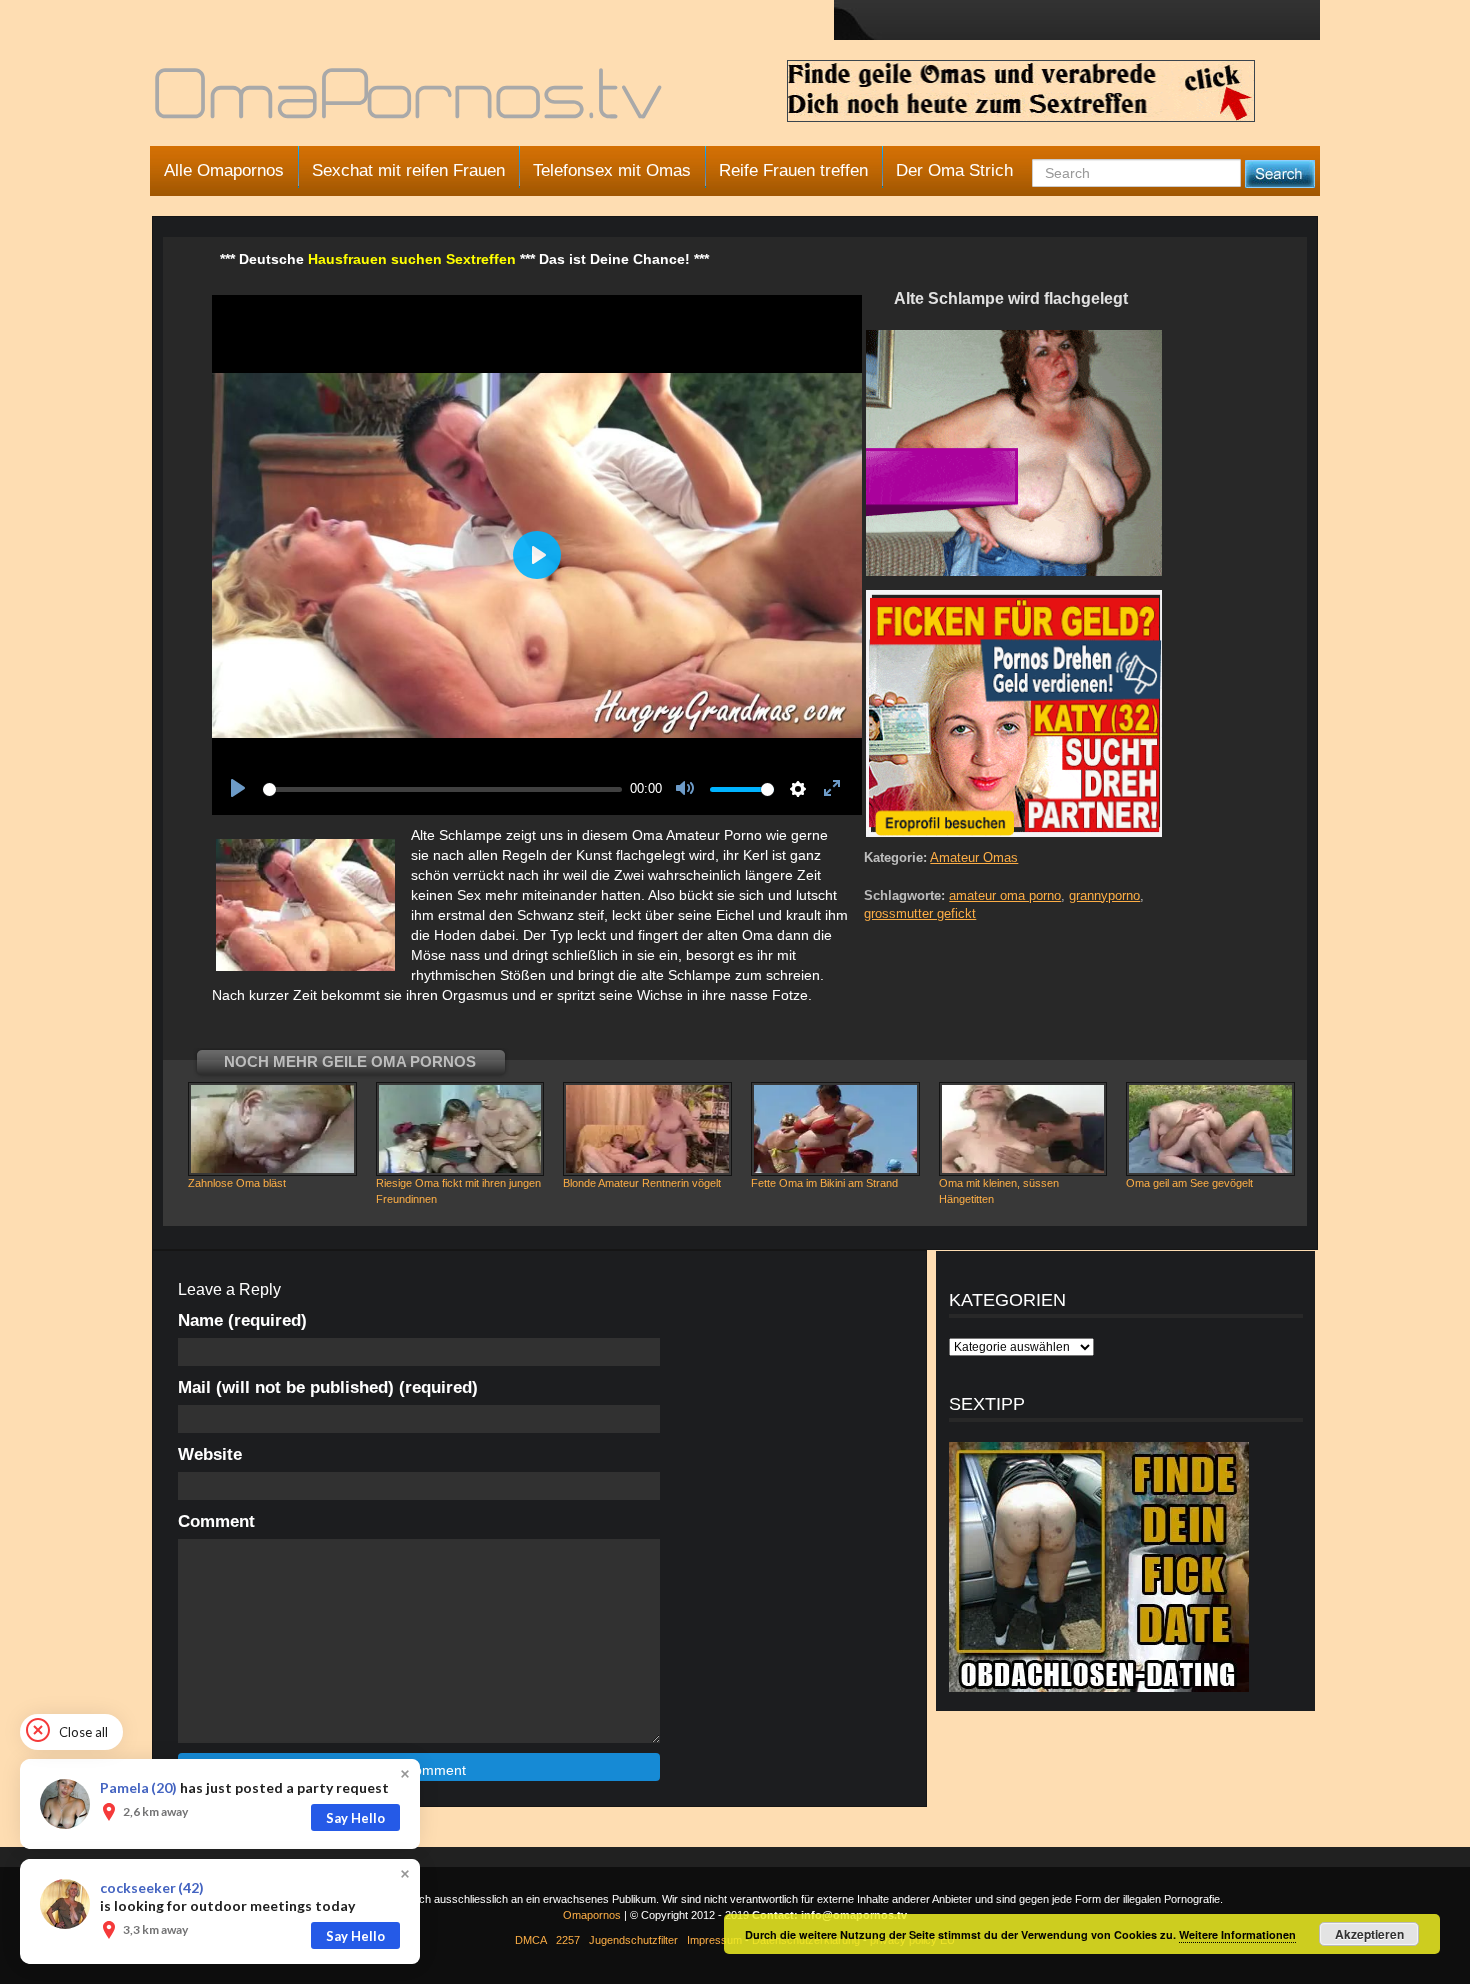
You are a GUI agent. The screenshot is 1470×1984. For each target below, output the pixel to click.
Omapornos (592, 1915)
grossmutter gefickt (920, 913)
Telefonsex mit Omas (612, 170)
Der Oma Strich (954, 170)
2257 (568, 1940)
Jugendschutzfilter (633, 1940)
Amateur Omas (974, 857)
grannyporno (1104, 895)
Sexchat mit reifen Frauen (408, 170)
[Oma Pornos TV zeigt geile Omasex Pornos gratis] (410, 102)
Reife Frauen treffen (793, 170)
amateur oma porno (1005, 895)
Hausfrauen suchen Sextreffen (412, 259)
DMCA (531, 1940)
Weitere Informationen (1237, 1934)
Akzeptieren (1369, 1934)
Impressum (714, 1940)
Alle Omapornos (224, 170)
